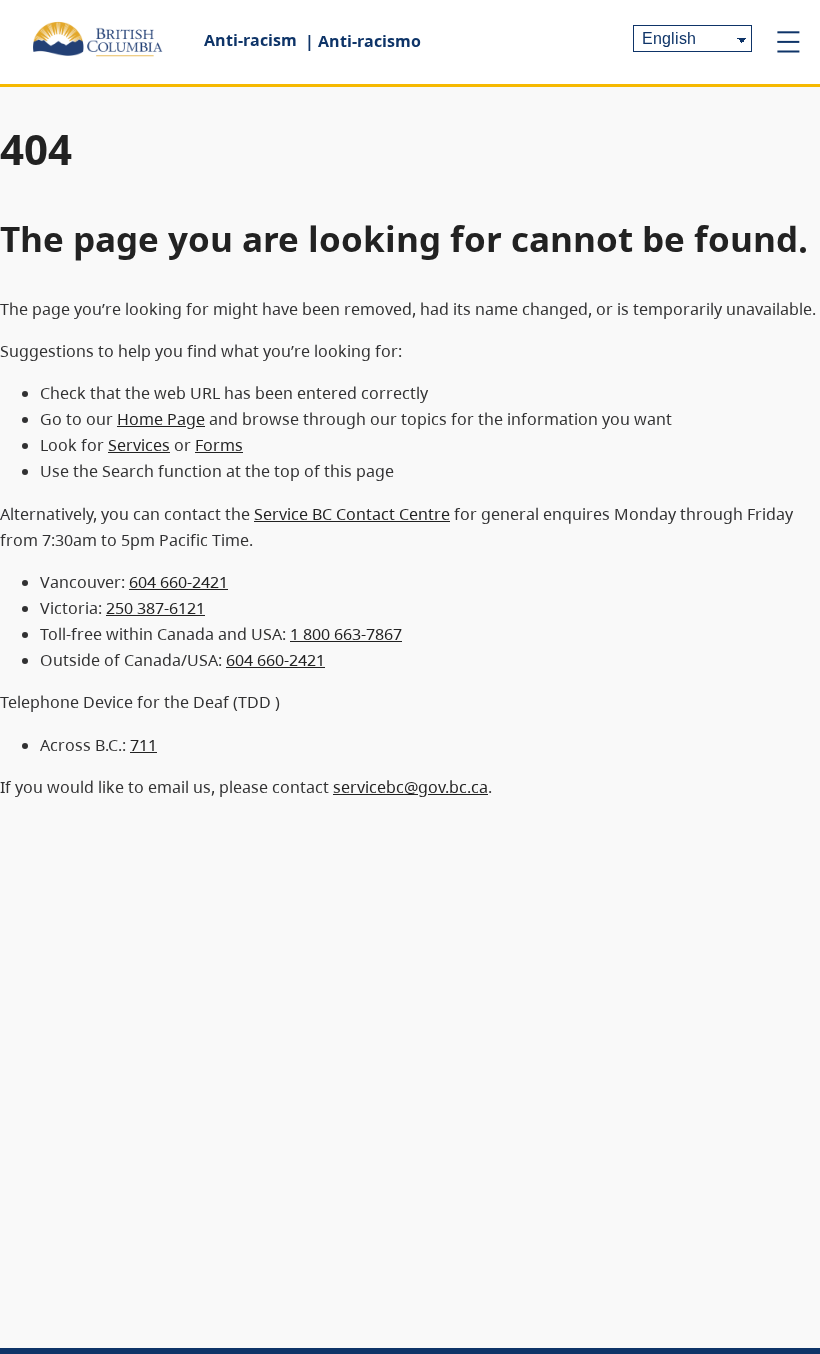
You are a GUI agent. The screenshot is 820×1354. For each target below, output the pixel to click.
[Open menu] (788, 42)
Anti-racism (250, 40)
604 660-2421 (178, 582)
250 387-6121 (155, 608)
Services (139, 445)
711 (143, 745)
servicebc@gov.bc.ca (410, 787)
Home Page (161, 419)
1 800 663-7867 (346, 634)
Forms (219, 445)
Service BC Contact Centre (352, 514)
